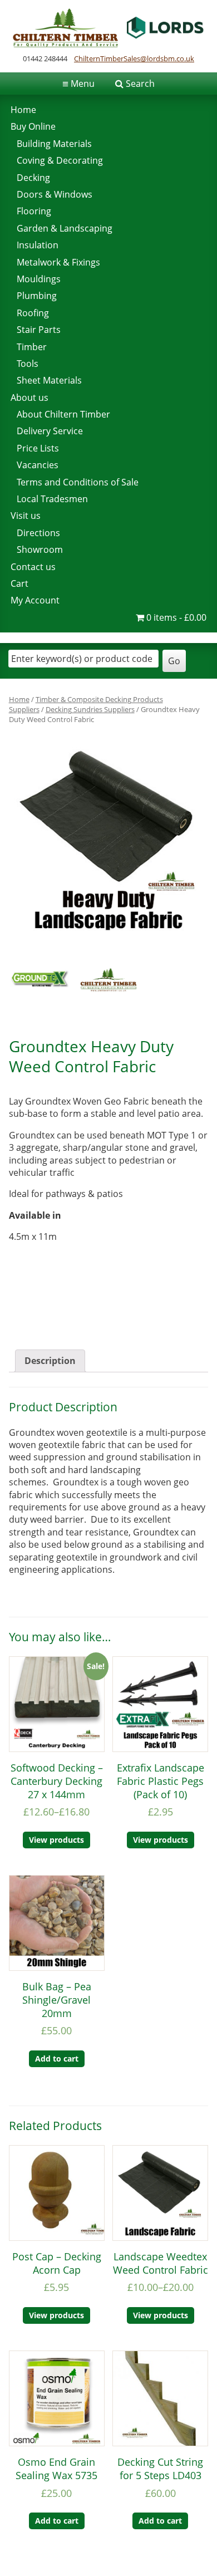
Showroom (40, 549)
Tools (28, 364)
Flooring (34, 211)
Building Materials (54, 144)
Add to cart (57, 2059)
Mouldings (39, 279)
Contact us (33, 567)
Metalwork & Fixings (58, 262)
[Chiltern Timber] (108, 44)
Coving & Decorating (60, 160)
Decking (33, 178)
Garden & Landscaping (65, 228)
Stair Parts (39, 330)
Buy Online (33, 126)
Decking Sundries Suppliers (90, 709)
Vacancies (38, 465)
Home (23, 110)
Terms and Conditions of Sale (78, 482)
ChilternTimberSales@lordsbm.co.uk (134, 58)
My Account (35, 600)
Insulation (38, 245)
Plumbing (37, 296)
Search (140, 84)
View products (56, 1840)
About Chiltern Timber (63, 414)
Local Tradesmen (52, 499)
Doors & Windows (55, 194)
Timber (32, 347)
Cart (19, 583)
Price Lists (38, 448)
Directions (38, 533)
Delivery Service (50, 431)
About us (29, 398)
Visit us (26, 516)
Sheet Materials (49, 380)
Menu (78, 84)
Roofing (33, 313)
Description (50, 1361)
